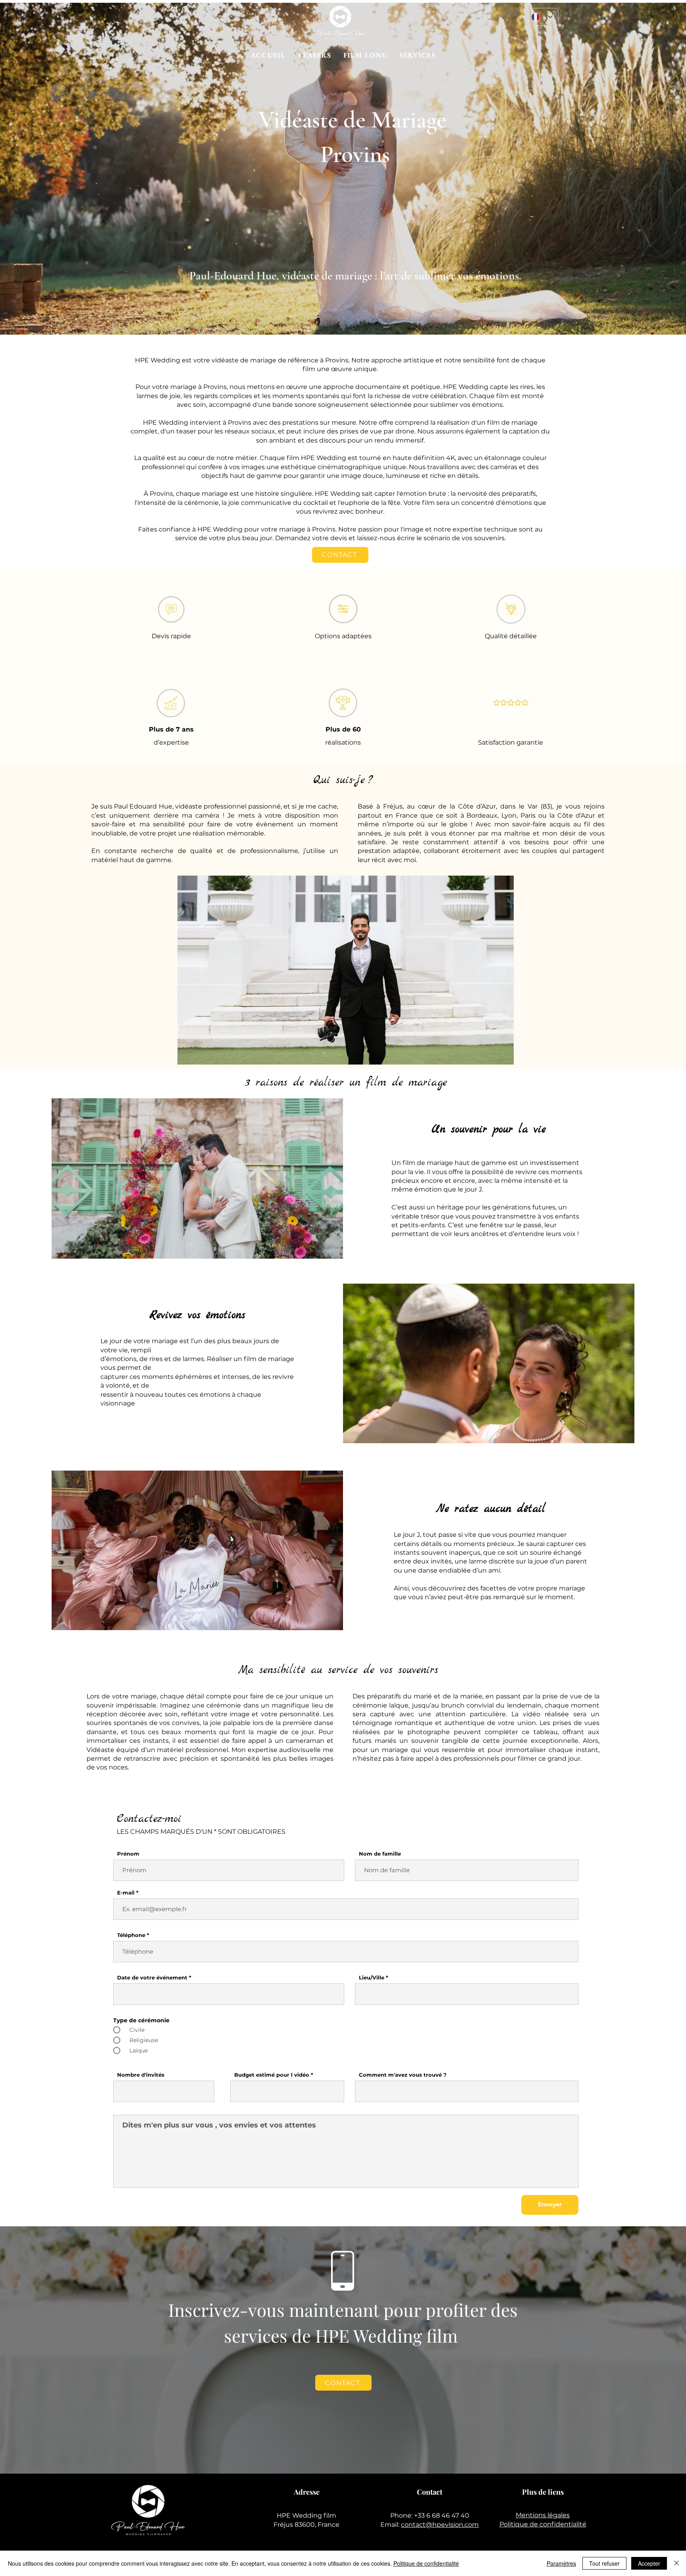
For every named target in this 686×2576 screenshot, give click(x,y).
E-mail (126, 1893)
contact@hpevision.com (440, 2525)
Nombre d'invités (141, 2075)
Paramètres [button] (561, 2563)
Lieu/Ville (372, 1978)
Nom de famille (380, 1854)
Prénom (128, 1854)
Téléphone (131, 1935)
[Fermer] (676, 2563)
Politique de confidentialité (543, 2524)
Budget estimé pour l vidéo (272, 2075)
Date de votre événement (152, 1978)
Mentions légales (543, 2515)
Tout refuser (604, 2563)
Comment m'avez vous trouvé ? (403, 2075)
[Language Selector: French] (542, 17)
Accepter (649, 2563)
